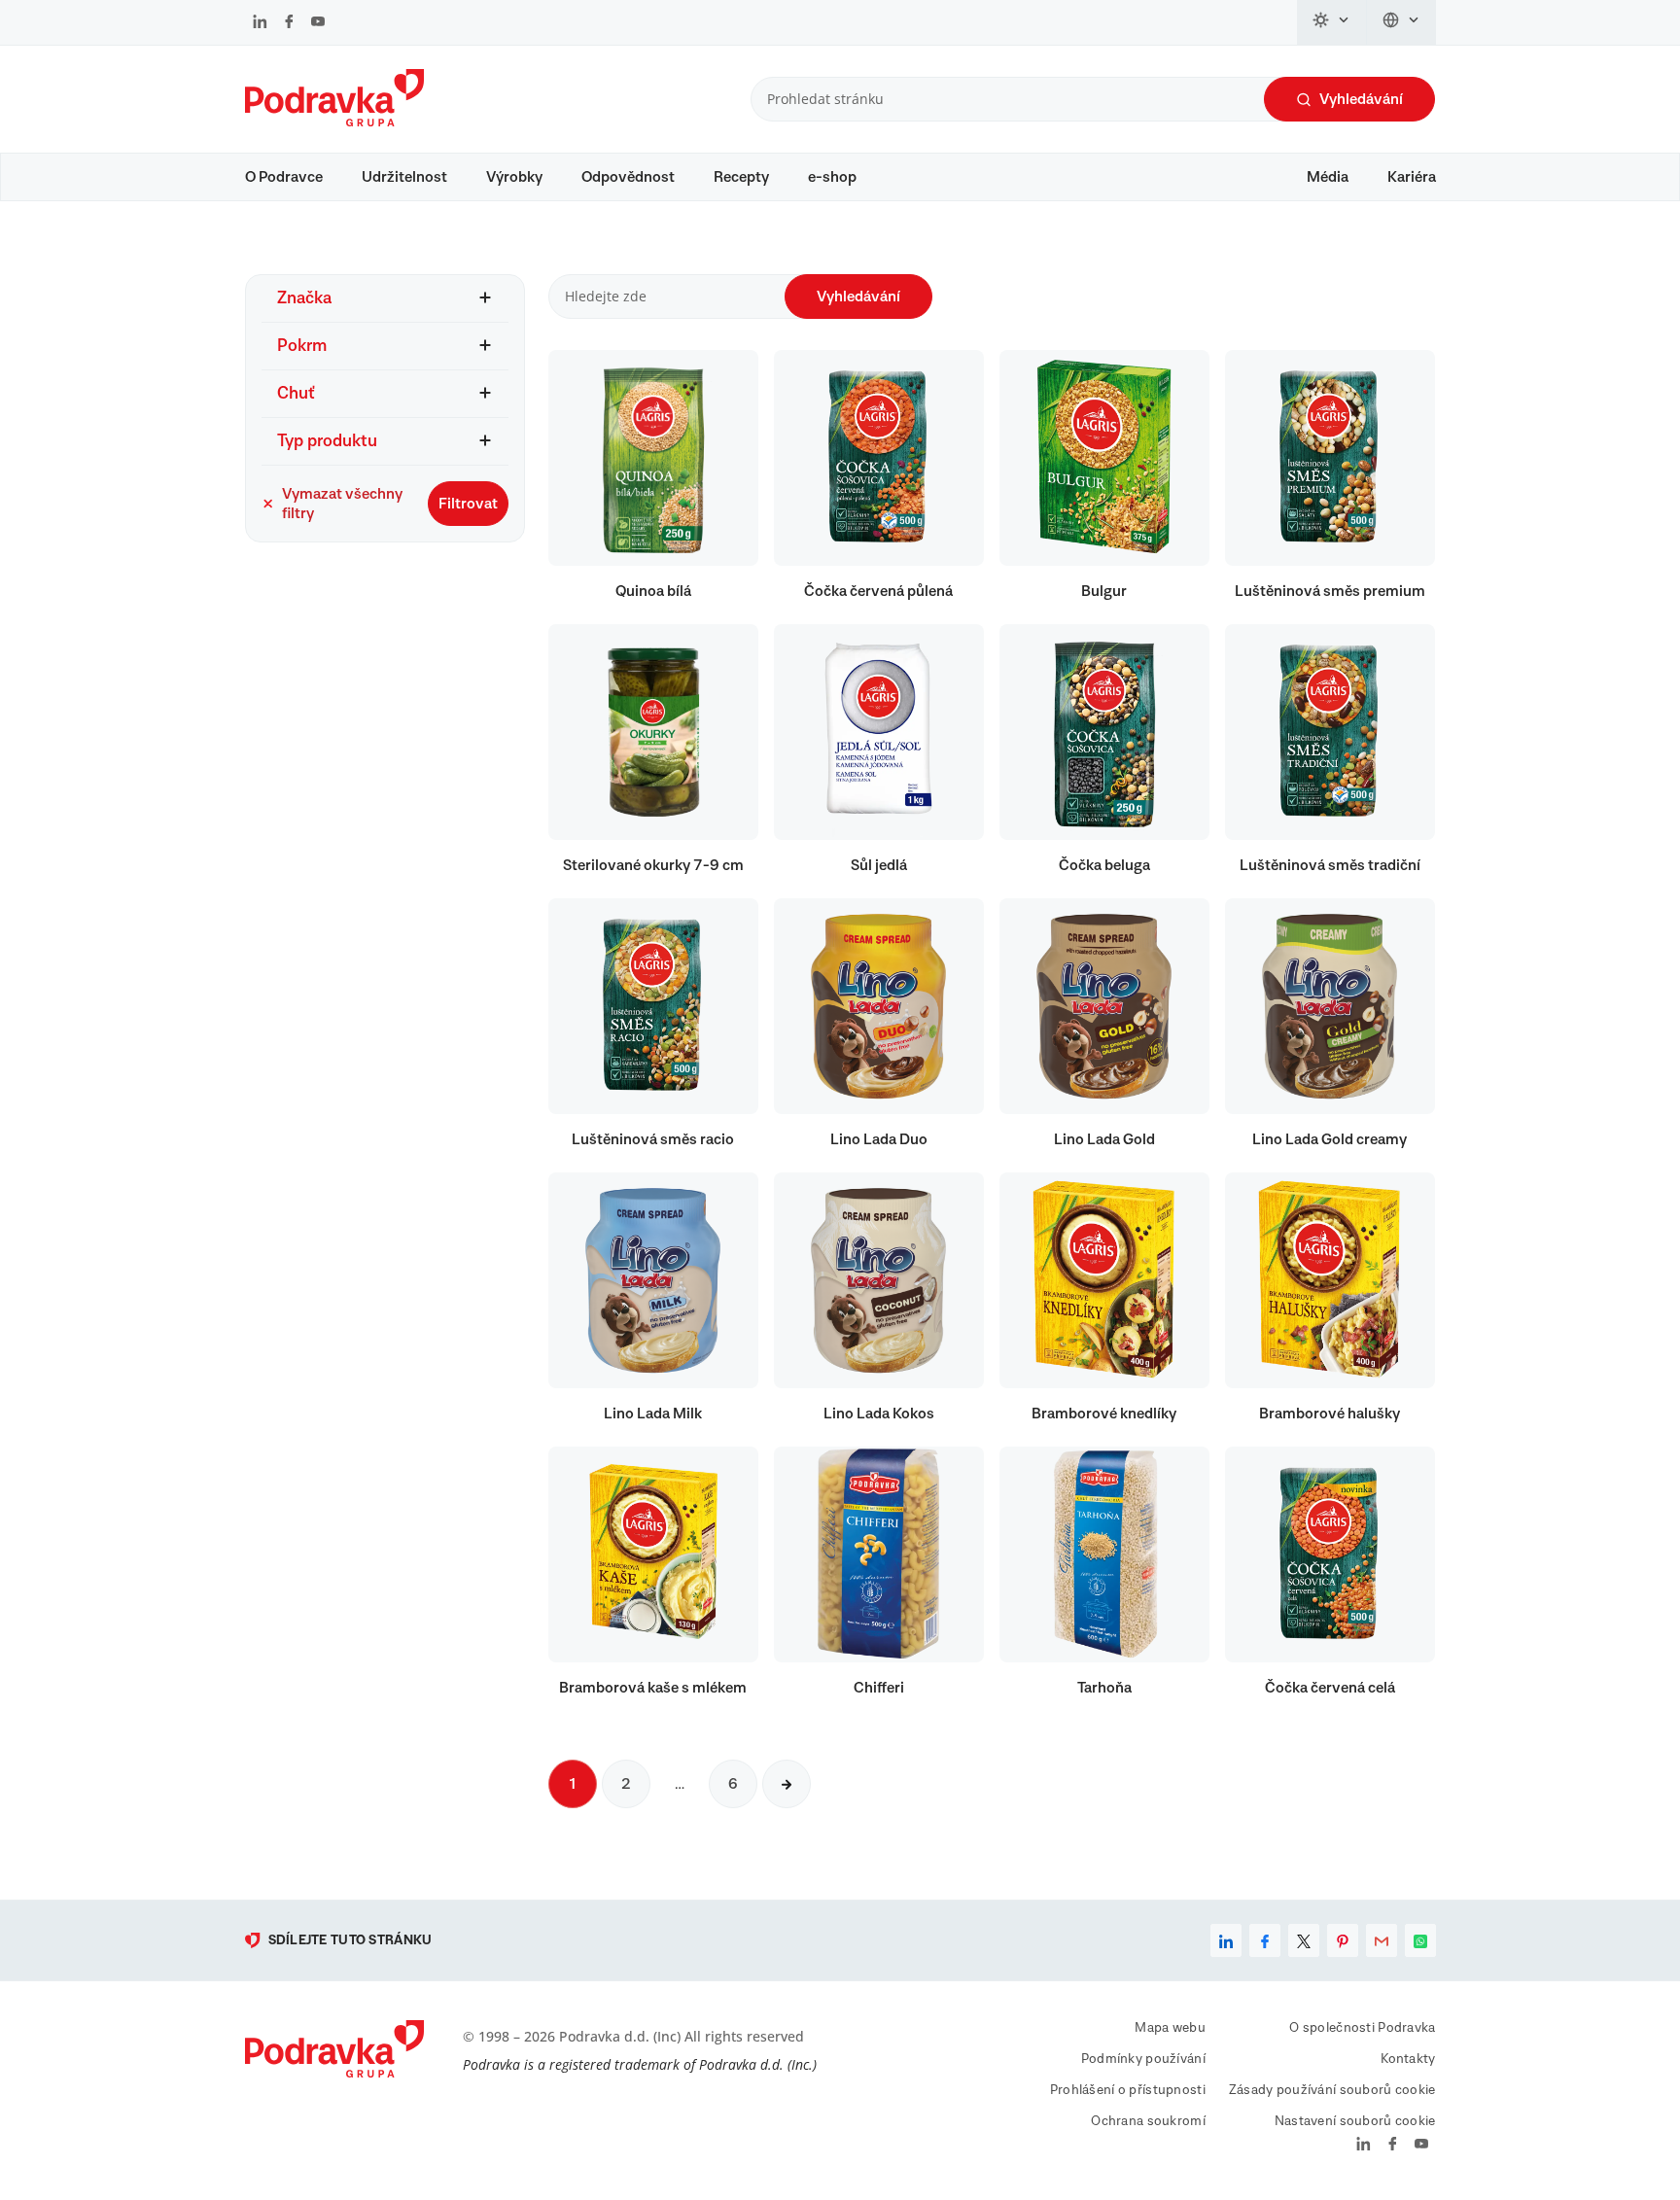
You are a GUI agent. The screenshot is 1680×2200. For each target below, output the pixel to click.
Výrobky (514, 177)
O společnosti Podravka (1362, 2028)
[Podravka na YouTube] (318, 23)
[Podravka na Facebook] (289, 23)
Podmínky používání (1143, 2059)
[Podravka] (334, 122)
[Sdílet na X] (1304, 1940)
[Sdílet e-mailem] (1382, 1940)
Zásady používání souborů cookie (1332, 2090)
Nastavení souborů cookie (1355, 2121)
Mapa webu (1170, 2028)
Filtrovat (468, 504)
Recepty (741, 177)
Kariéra (1412, 177)
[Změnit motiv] (1332, 22)
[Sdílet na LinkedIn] (1226, 1940)
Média (1328, 177)
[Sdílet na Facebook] (1265, 1940)
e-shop (832, 177)
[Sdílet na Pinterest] (1343, 1940)
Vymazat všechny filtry (342, 504)
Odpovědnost (628, 177)
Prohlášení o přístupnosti (1128, 2090)
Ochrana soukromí (1148, 2121)
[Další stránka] (787, 1784)
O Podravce (284, 177)
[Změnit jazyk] (1401, 22)
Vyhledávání (1361, 99)
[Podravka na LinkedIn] (260, 23)
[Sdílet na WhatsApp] (1420, 1940)
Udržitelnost (404, 177)
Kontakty (1408, 2059)
